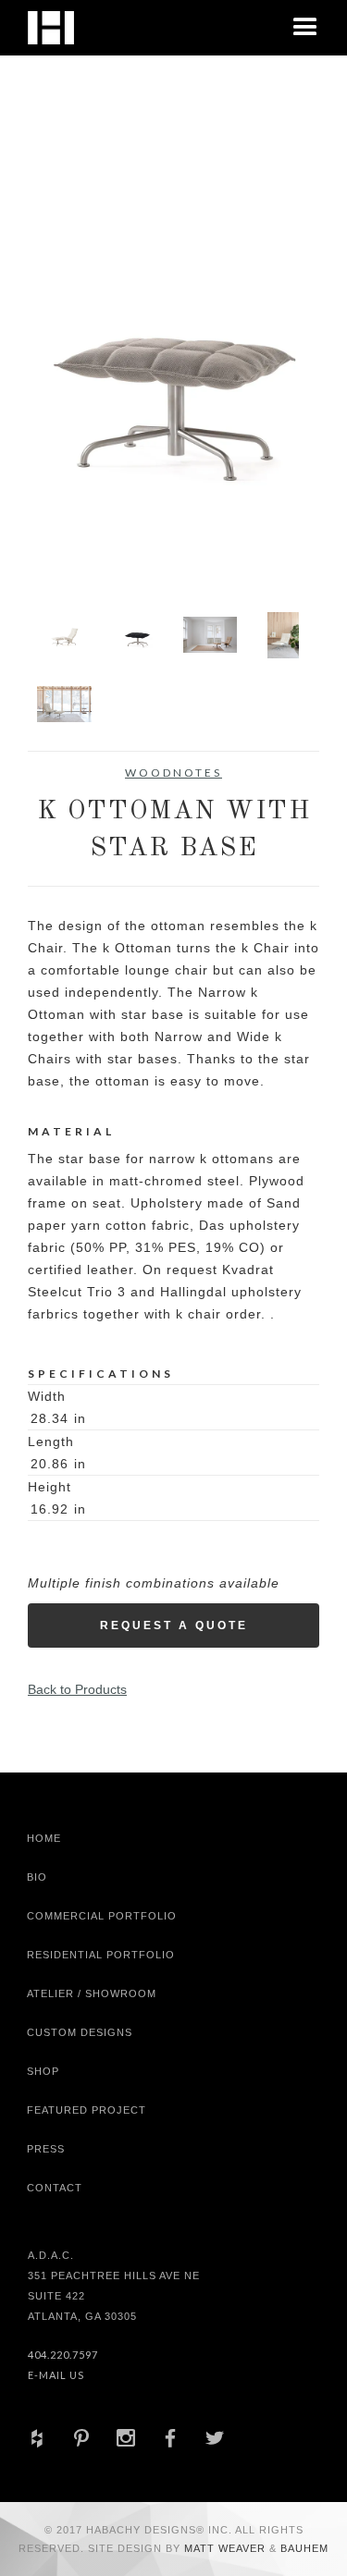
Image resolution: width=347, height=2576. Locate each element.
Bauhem (303, 2548)
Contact (55, 2188)
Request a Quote (174, 1625)
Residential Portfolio (101, 1955)
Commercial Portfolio (102, 1916)
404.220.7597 (63, 2355)
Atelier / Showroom (92, 1993)
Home (44, 1838)
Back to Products (77, 1689)
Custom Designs (80, 2032)
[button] (305, 28)
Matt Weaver (227, 2548)
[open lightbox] (173, 366)
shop (43, 2071)
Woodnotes (173, 773)
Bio (37, 1877)
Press (46, 2149)
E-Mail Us (56, 2375)
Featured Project (87, 2110)
